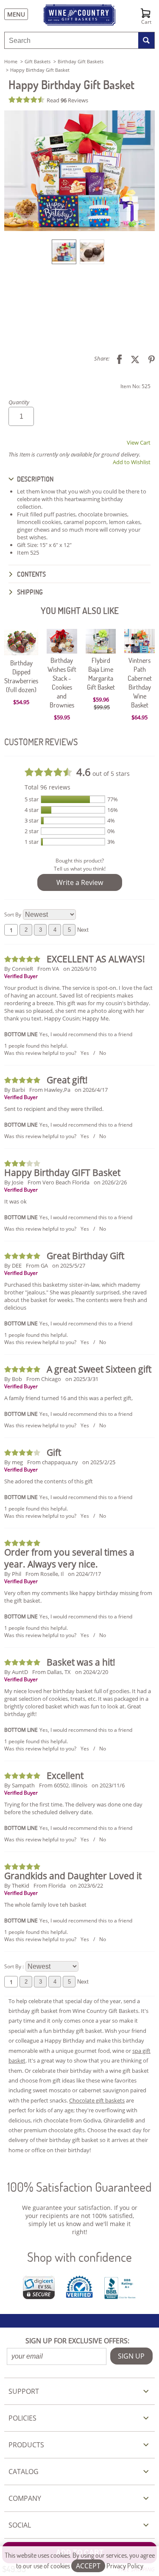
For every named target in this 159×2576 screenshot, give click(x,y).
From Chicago (44, 1379)
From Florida (50, 1885)
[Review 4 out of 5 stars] (23, 1453)
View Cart (139, 442)
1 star (32, 842)
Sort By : (14, 1966)
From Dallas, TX (52, 1672)
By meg (14, 1462)
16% (113, 810)
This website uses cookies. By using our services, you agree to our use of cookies (80, 2560)
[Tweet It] (132, 359)
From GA (37, 1265)
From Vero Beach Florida (59, 1182)
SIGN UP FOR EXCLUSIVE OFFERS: (77, 2341)
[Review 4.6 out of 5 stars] (28, 100)
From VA (48, 969)
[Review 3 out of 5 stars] (23, 1163)
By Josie (14, 1182)
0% (111, 831)
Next (83, 930)
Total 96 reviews (47, 787)
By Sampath (20, 1785)
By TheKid (17, 1885)
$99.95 (102, 707)
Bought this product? (80, 861)
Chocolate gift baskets (97, 2100)
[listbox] (79, 251)
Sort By (13, 915)
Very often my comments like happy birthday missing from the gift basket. (78, 1597)
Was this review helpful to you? (40, 1053)
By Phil (13, 1574)
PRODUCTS (26, 2445)
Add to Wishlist (132, 462)
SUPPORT (24, 2391)
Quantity (19, 402)
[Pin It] (148, 359)
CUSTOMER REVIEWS (41, 742)
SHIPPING (29, 592)
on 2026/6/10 (80, 969)
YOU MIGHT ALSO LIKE (80, 610)
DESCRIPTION (35, 479)
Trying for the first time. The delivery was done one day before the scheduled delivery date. (73, 1808)
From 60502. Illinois (63, 1785)
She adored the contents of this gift (49, 1481)
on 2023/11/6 (108, 1785)
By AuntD (16, 1672)
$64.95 (139, 717)
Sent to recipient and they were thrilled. (54, 1109)
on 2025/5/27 (69, 1265)
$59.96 (101, 699)
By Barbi (15, 1090)
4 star (32, 810)
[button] (79, 171)
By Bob (13, 1379)
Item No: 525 (135, 386)
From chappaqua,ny (53, 1462)
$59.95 (62, 717)
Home (11, 61)
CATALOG (24, 2472)
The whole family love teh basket (45, 1905)
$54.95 (21, 702)
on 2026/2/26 (110, 1182)
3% (111, 842)
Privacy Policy (125, 2566)
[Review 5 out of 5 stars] (23, 959)
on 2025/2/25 (99, 1462)
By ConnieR (19, 969)
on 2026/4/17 (91, 1090)
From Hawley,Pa (50, 1090)
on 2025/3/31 (82, 1379)
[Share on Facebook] (116, 359)
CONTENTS (31, 574)
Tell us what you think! (80, 869)
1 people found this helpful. (36, 1046)
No (103, 1053)
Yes (85, 1053)
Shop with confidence (79, 2257)
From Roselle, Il (45, 1574)
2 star (32, 831)
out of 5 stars (103, 772)
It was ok (15, 1201)
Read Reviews (67, 100)
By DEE (13, 1265)
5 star (32, 799)
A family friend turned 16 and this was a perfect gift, (68, 1398)
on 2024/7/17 (84, 1574)
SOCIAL (20, 2525)
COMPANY (25, 2498)
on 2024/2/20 (92, 1672)
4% (111, 820)
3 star (32, 820)
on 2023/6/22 (86, 1885)
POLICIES (22, 2418)
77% (113, 799)
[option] (64, 252)
